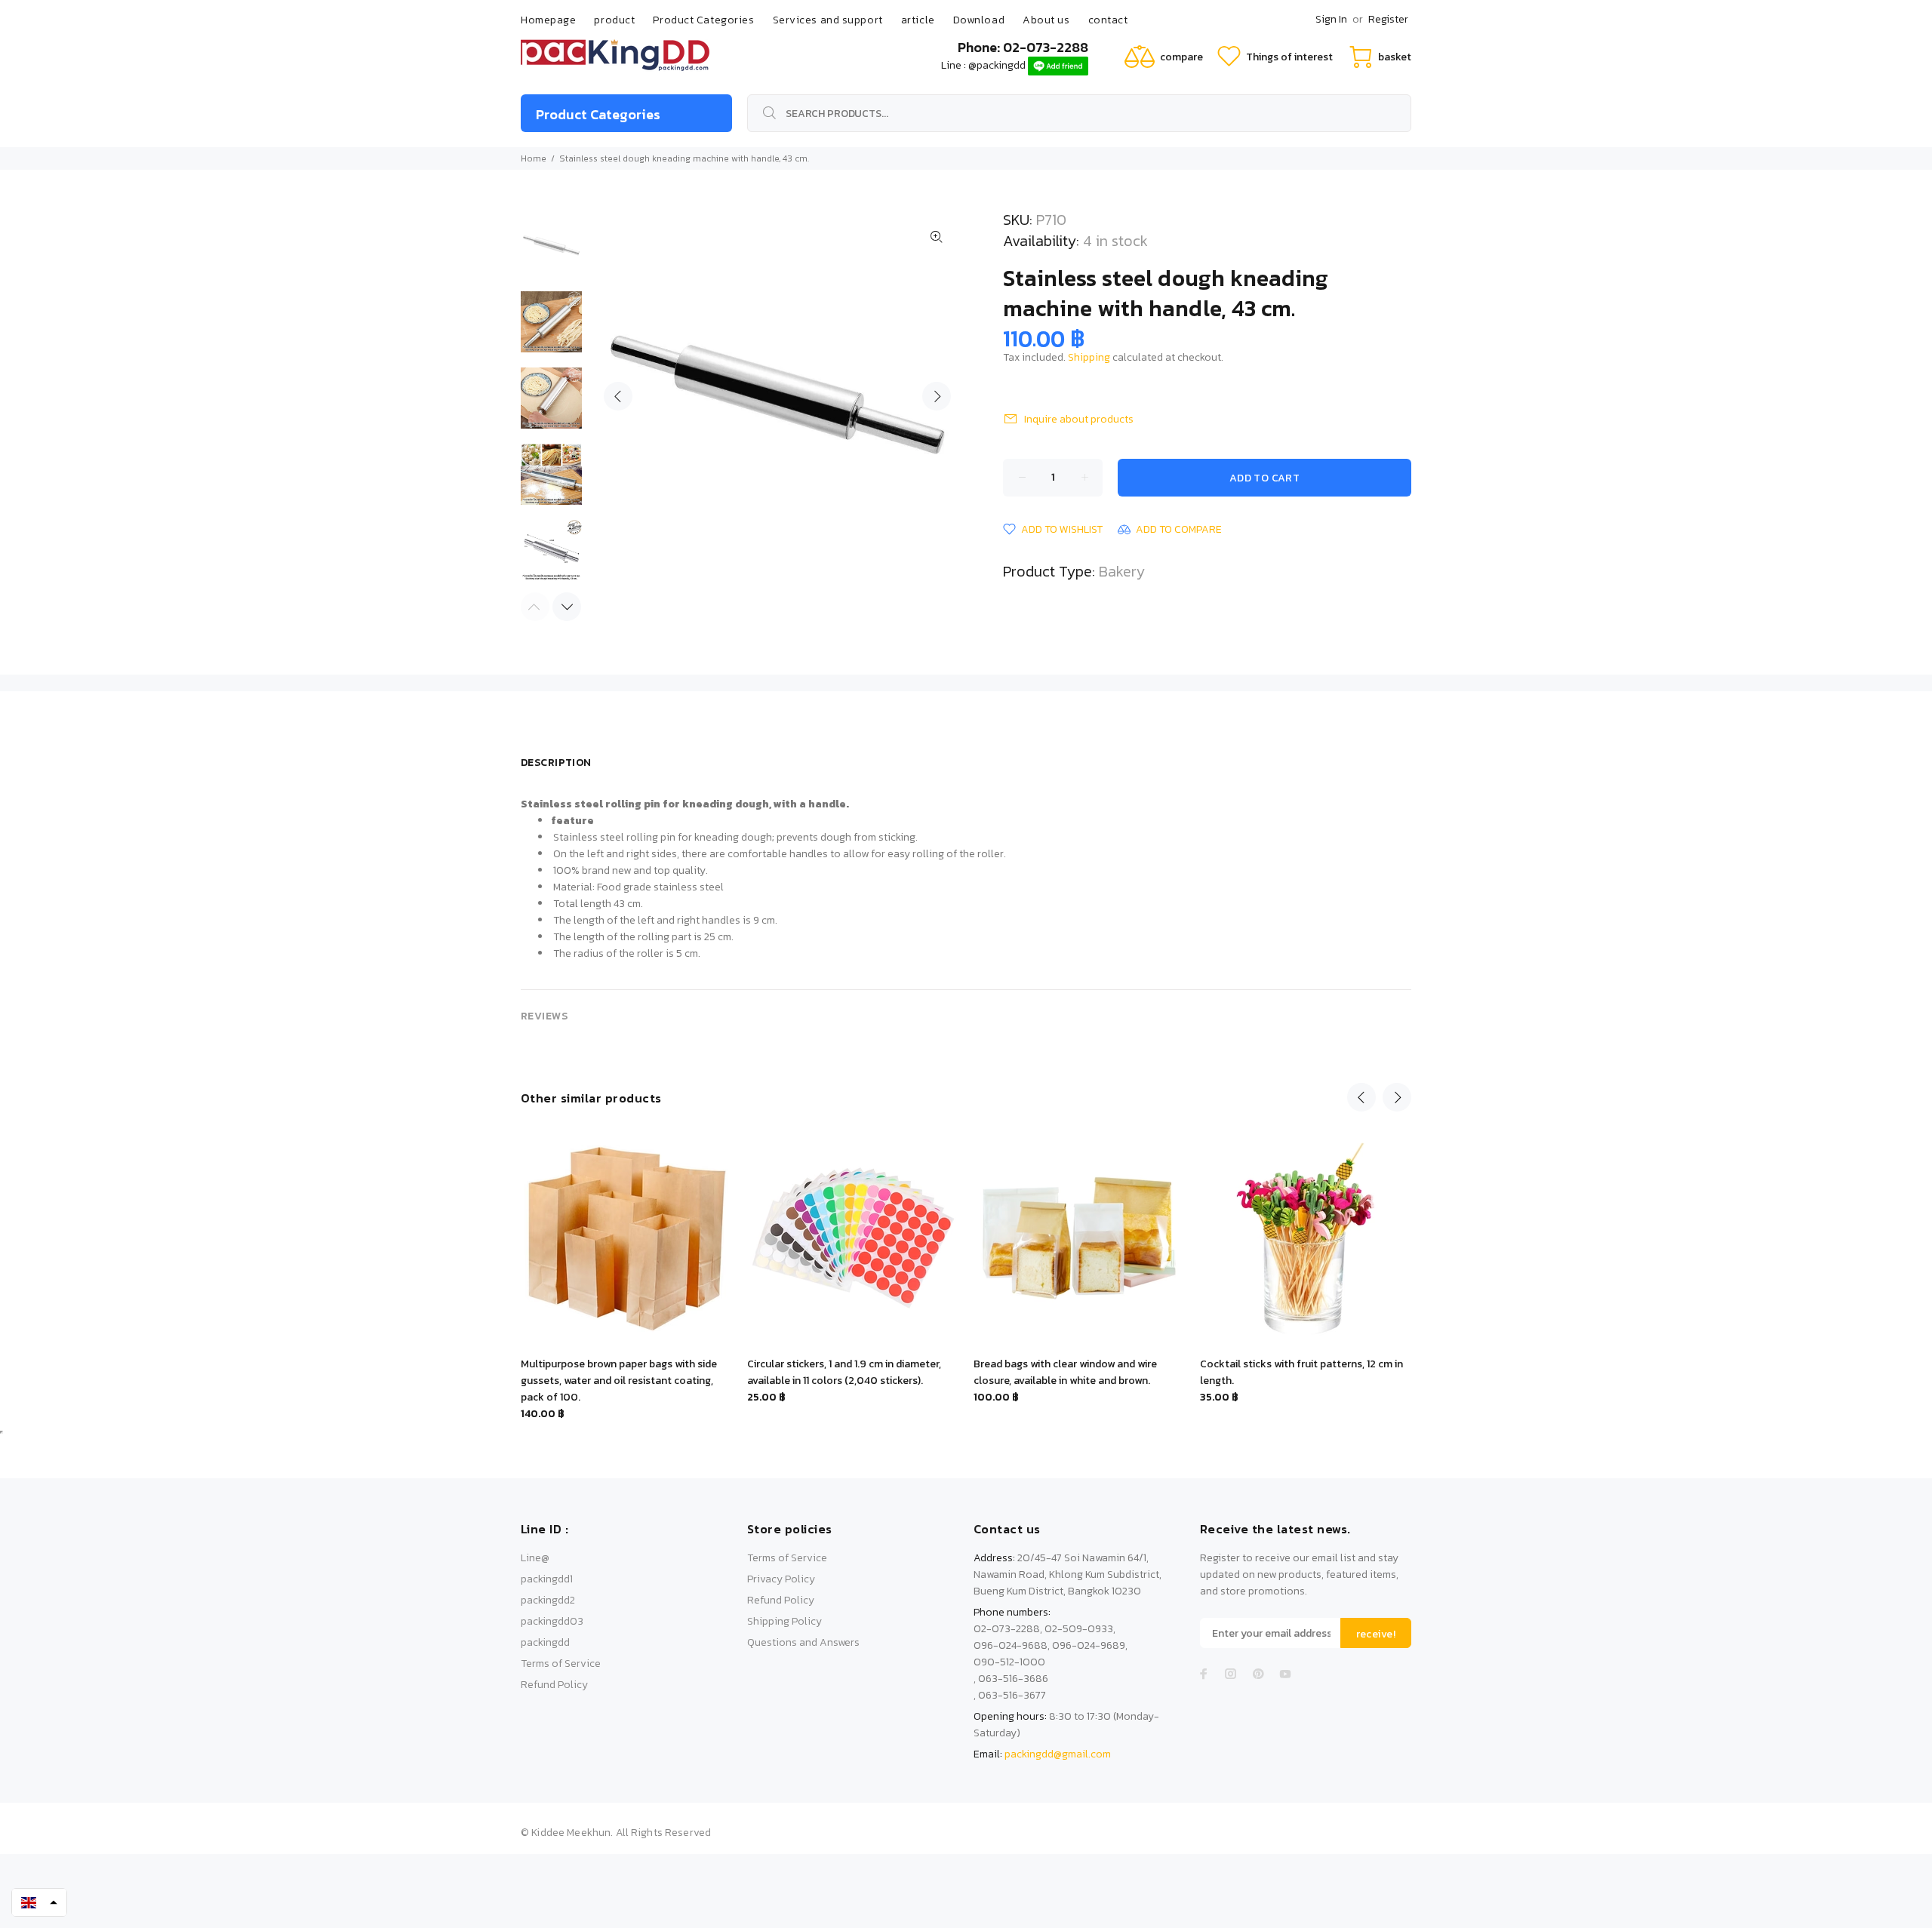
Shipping (1089, 357)
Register (1388, 19)
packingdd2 (548, 1600)
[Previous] (1361, 1097)
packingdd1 (547, 1579)
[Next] (567, 607)
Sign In (1331, 19)
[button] (39, 1902)
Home (534, 158)
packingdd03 (552, 1621)
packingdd (545, 1642)
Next (937, 396)
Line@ (535, 1558)
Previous (618, 396)
